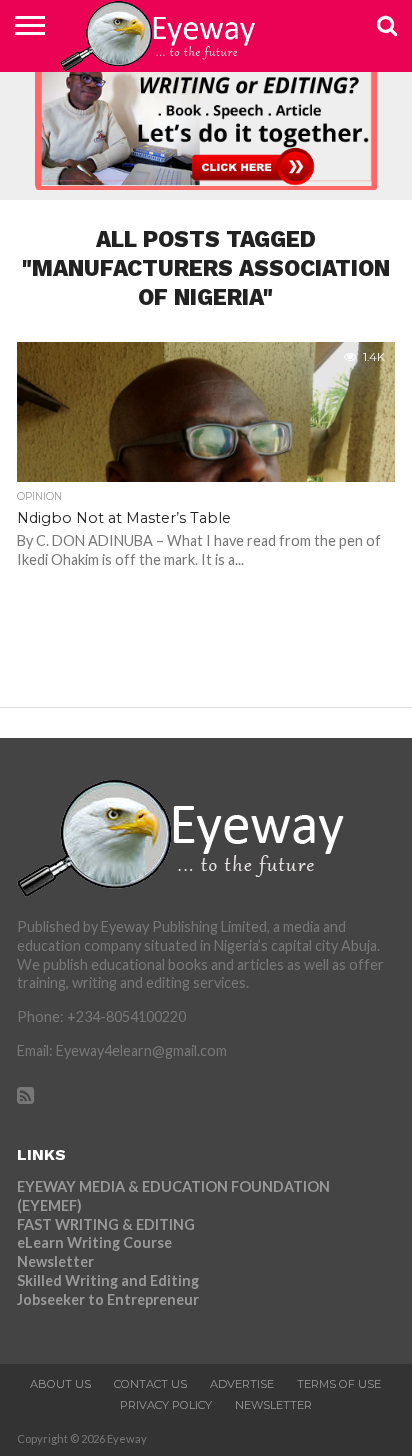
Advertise (242, 1384)
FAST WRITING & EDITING (106, 1224)
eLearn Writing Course (94, 1242)
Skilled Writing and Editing (108, 1280)
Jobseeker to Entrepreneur (108, 1299)
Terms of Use (339, 1384)
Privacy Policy (166, 1405)
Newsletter (55, 1261)
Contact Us (150, 1384)
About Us (60, 1384)
